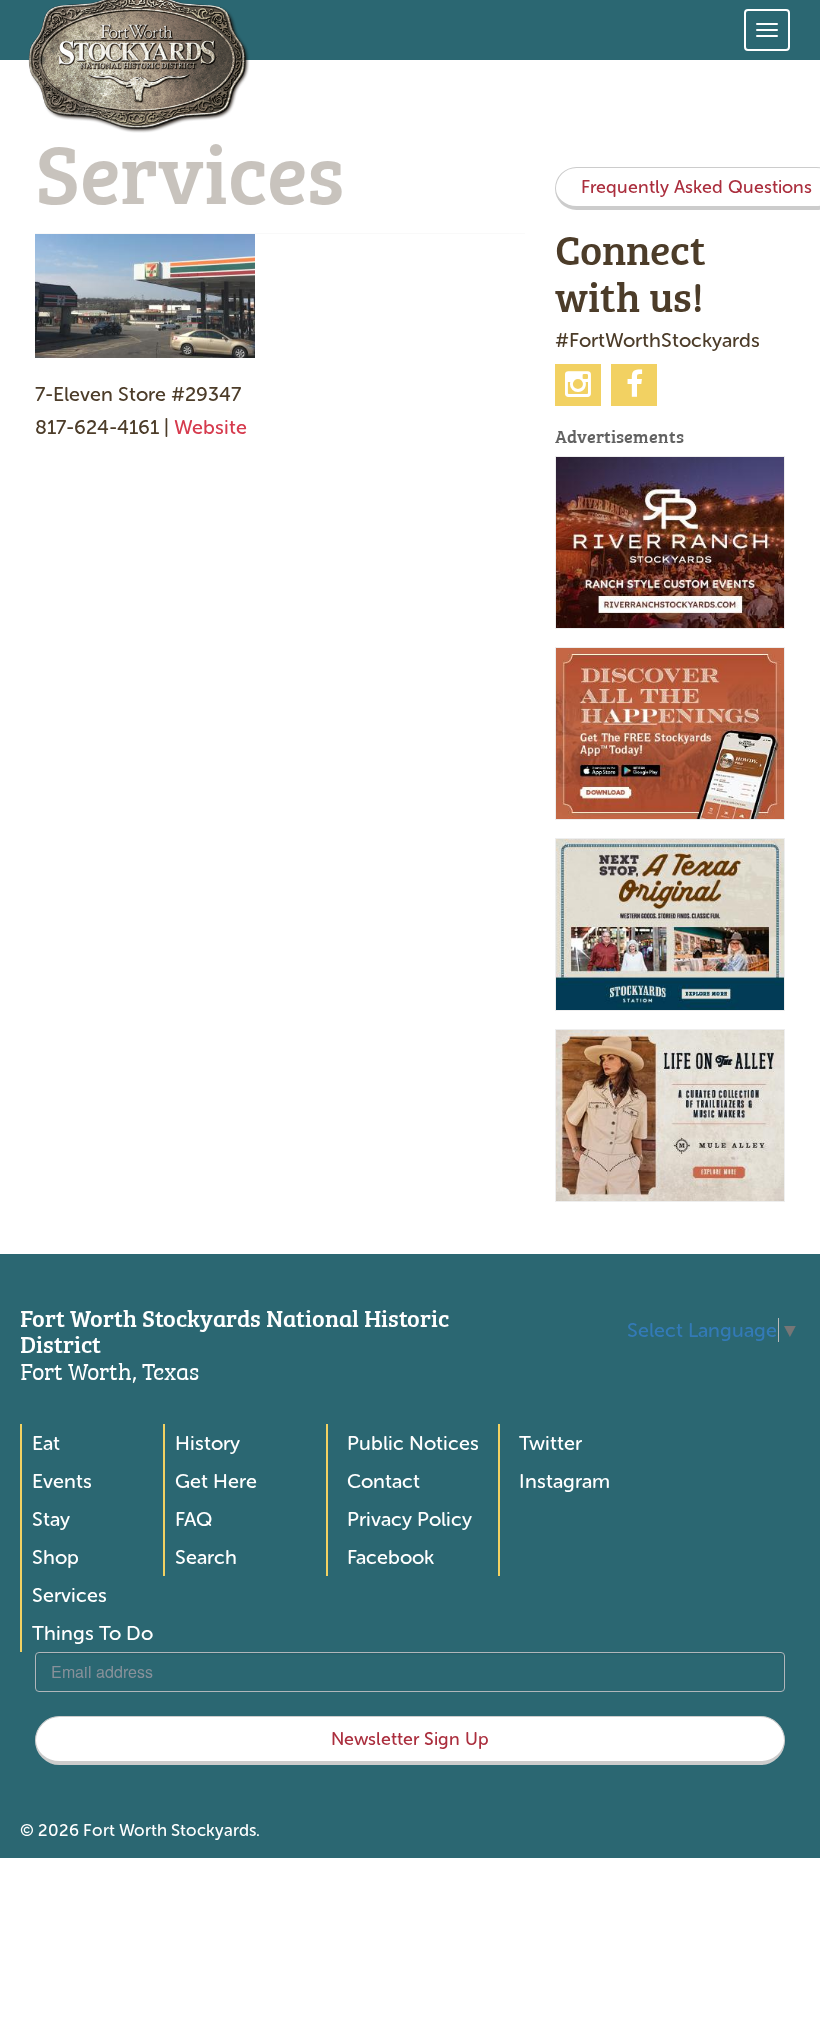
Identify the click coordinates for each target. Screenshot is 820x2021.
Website (210, 427)
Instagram (564, 1481)
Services (69, 1595)
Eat (46, 1443)
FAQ (193, 1519)
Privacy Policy (409, 1519)
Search (206, 1557)
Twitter (550, 1443)
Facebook (390, 1557)
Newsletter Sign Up (410, 1739)
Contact (383, 1481)
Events (62, 1481)
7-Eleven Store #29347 (138, 394)
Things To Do (92, 1633)
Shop (55, 1557)
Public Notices (413, 1443)
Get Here (216, 1481)
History (207, 1443)
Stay (51, 1519)
